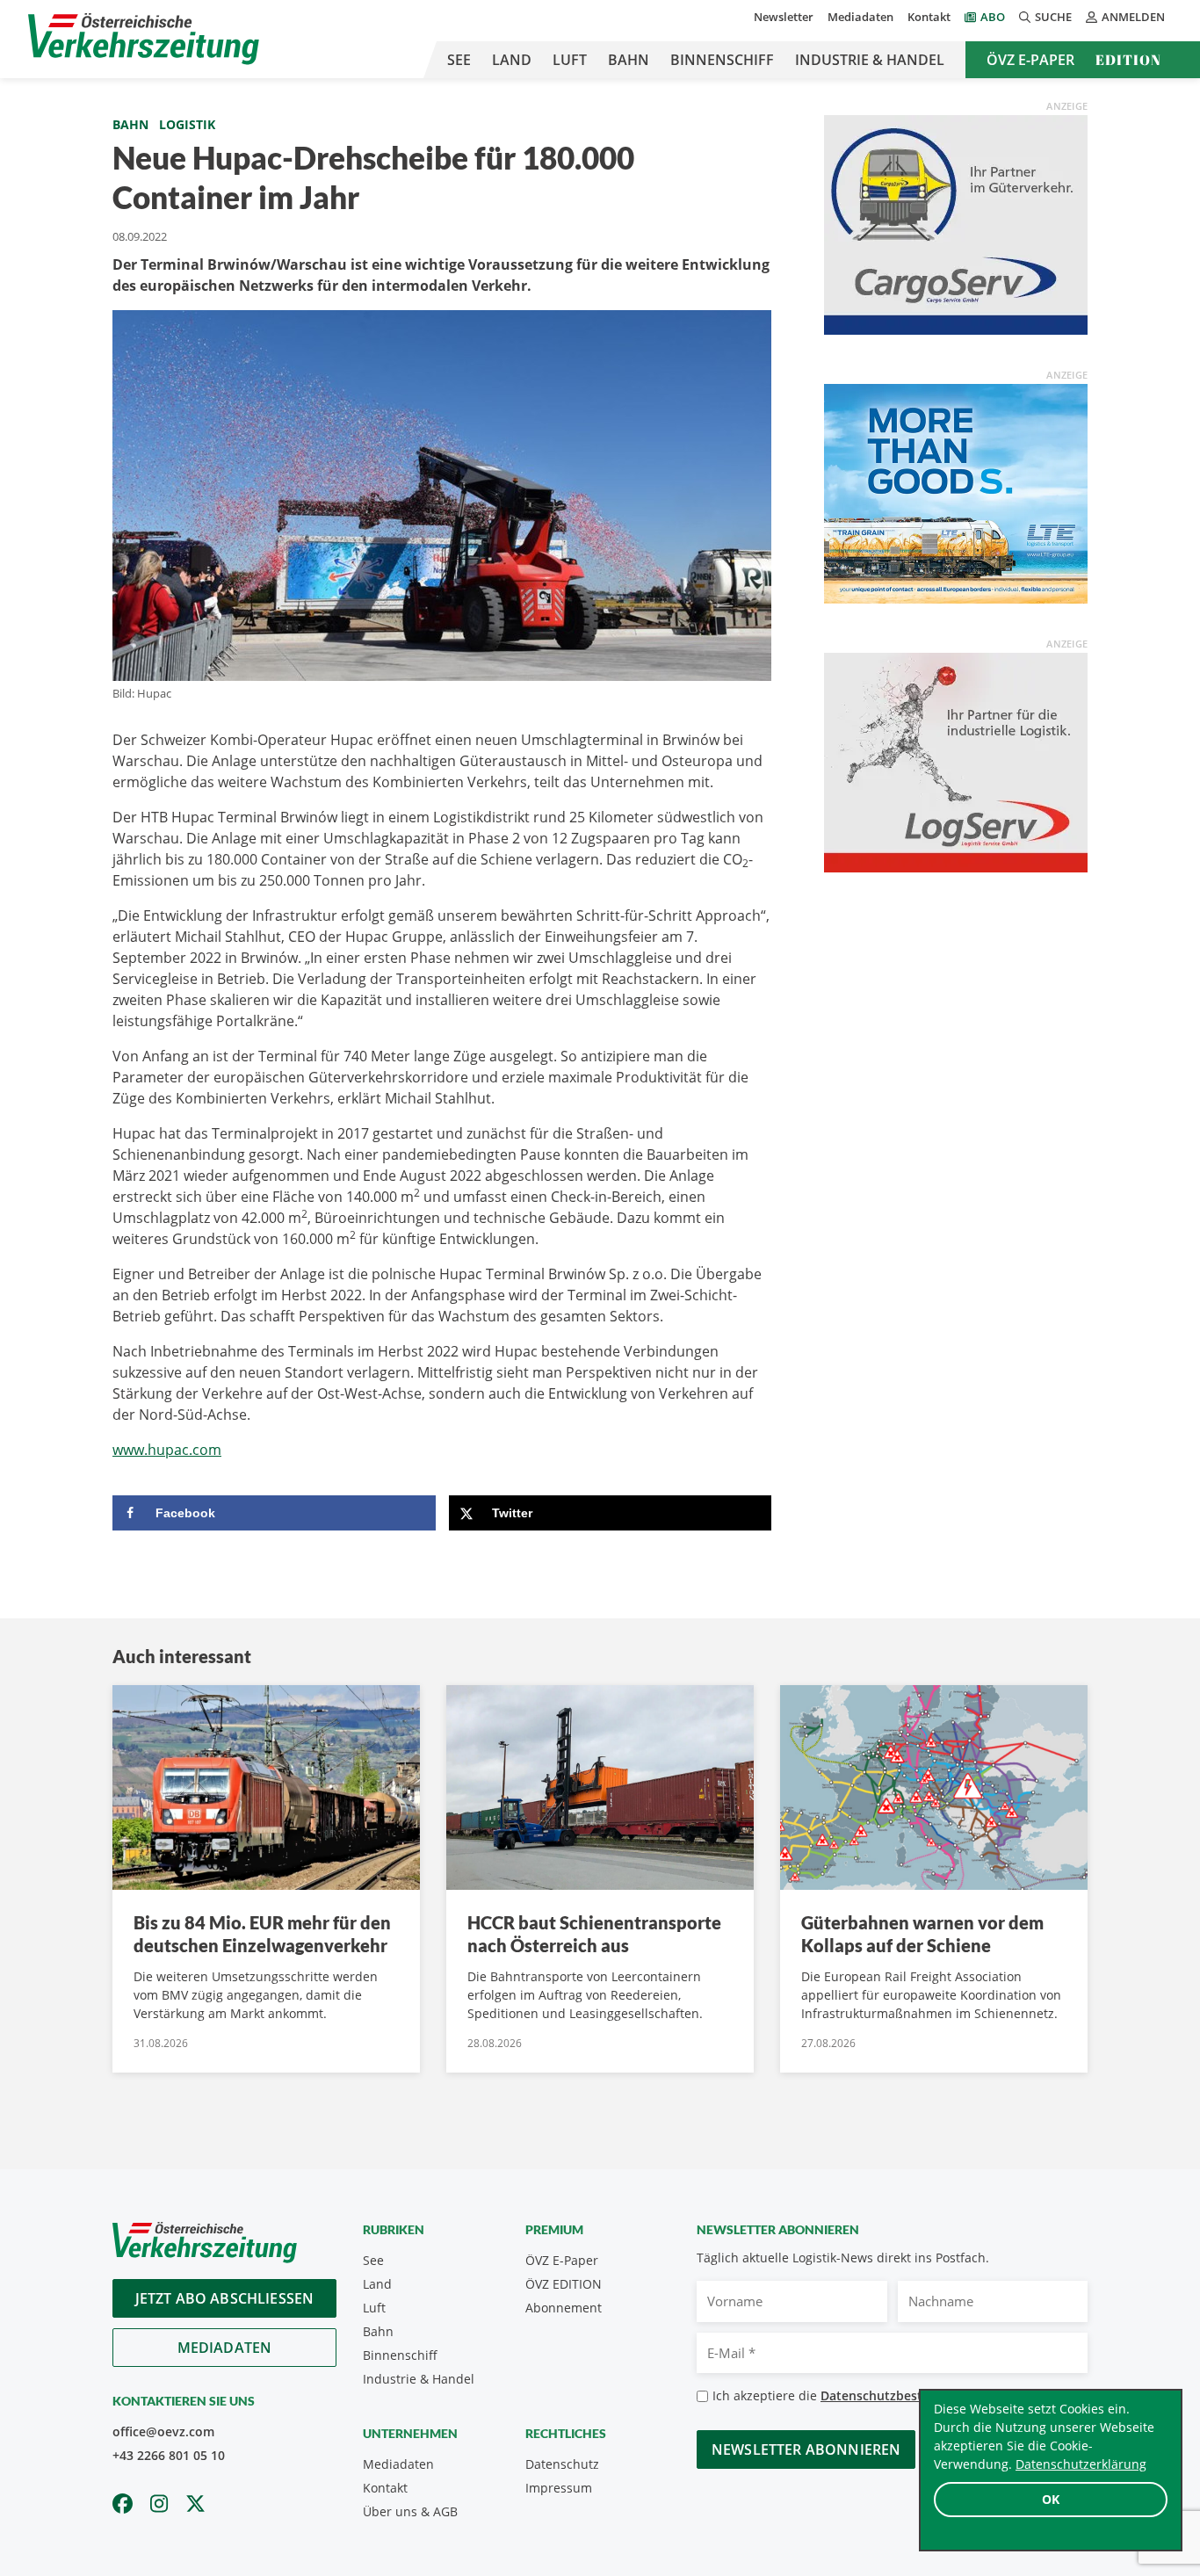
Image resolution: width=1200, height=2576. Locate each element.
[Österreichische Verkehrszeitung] (144, 39)
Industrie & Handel (870, 60)
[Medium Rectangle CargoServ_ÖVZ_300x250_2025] (956, 223)
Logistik (187, 124)
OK (1051, 2499)
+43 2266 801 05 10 (169, 2455)
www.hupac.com (167, 1450)
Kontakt (929, 17)
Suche (1053, 17)
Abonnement (564, 2308)
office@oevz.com (163, 2431)
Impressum (559, 2488)
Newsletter (784, 17)
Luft (570, 60)
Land (512, 60)
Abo (993, 17)
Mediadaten (860, 17)
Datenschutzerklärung (1081, 2464)
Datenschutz (562, 2464)
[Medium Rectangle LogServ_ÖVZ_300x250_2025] (956, 761)
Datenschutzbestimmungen (904, 2395)
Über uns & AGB (410, 2511)
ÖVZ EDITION (564, 2284)
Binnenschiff (722, 60)
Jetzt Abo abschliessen (225, 2298)
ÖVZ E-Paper (1030, 60)
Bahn (629, 60)
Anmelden (1133, 17)
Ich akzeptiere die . (855, 2395)
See (459, 60)
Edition (1128, 60)
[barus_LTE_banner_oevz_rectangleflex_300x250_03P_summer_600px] (956, 492)
